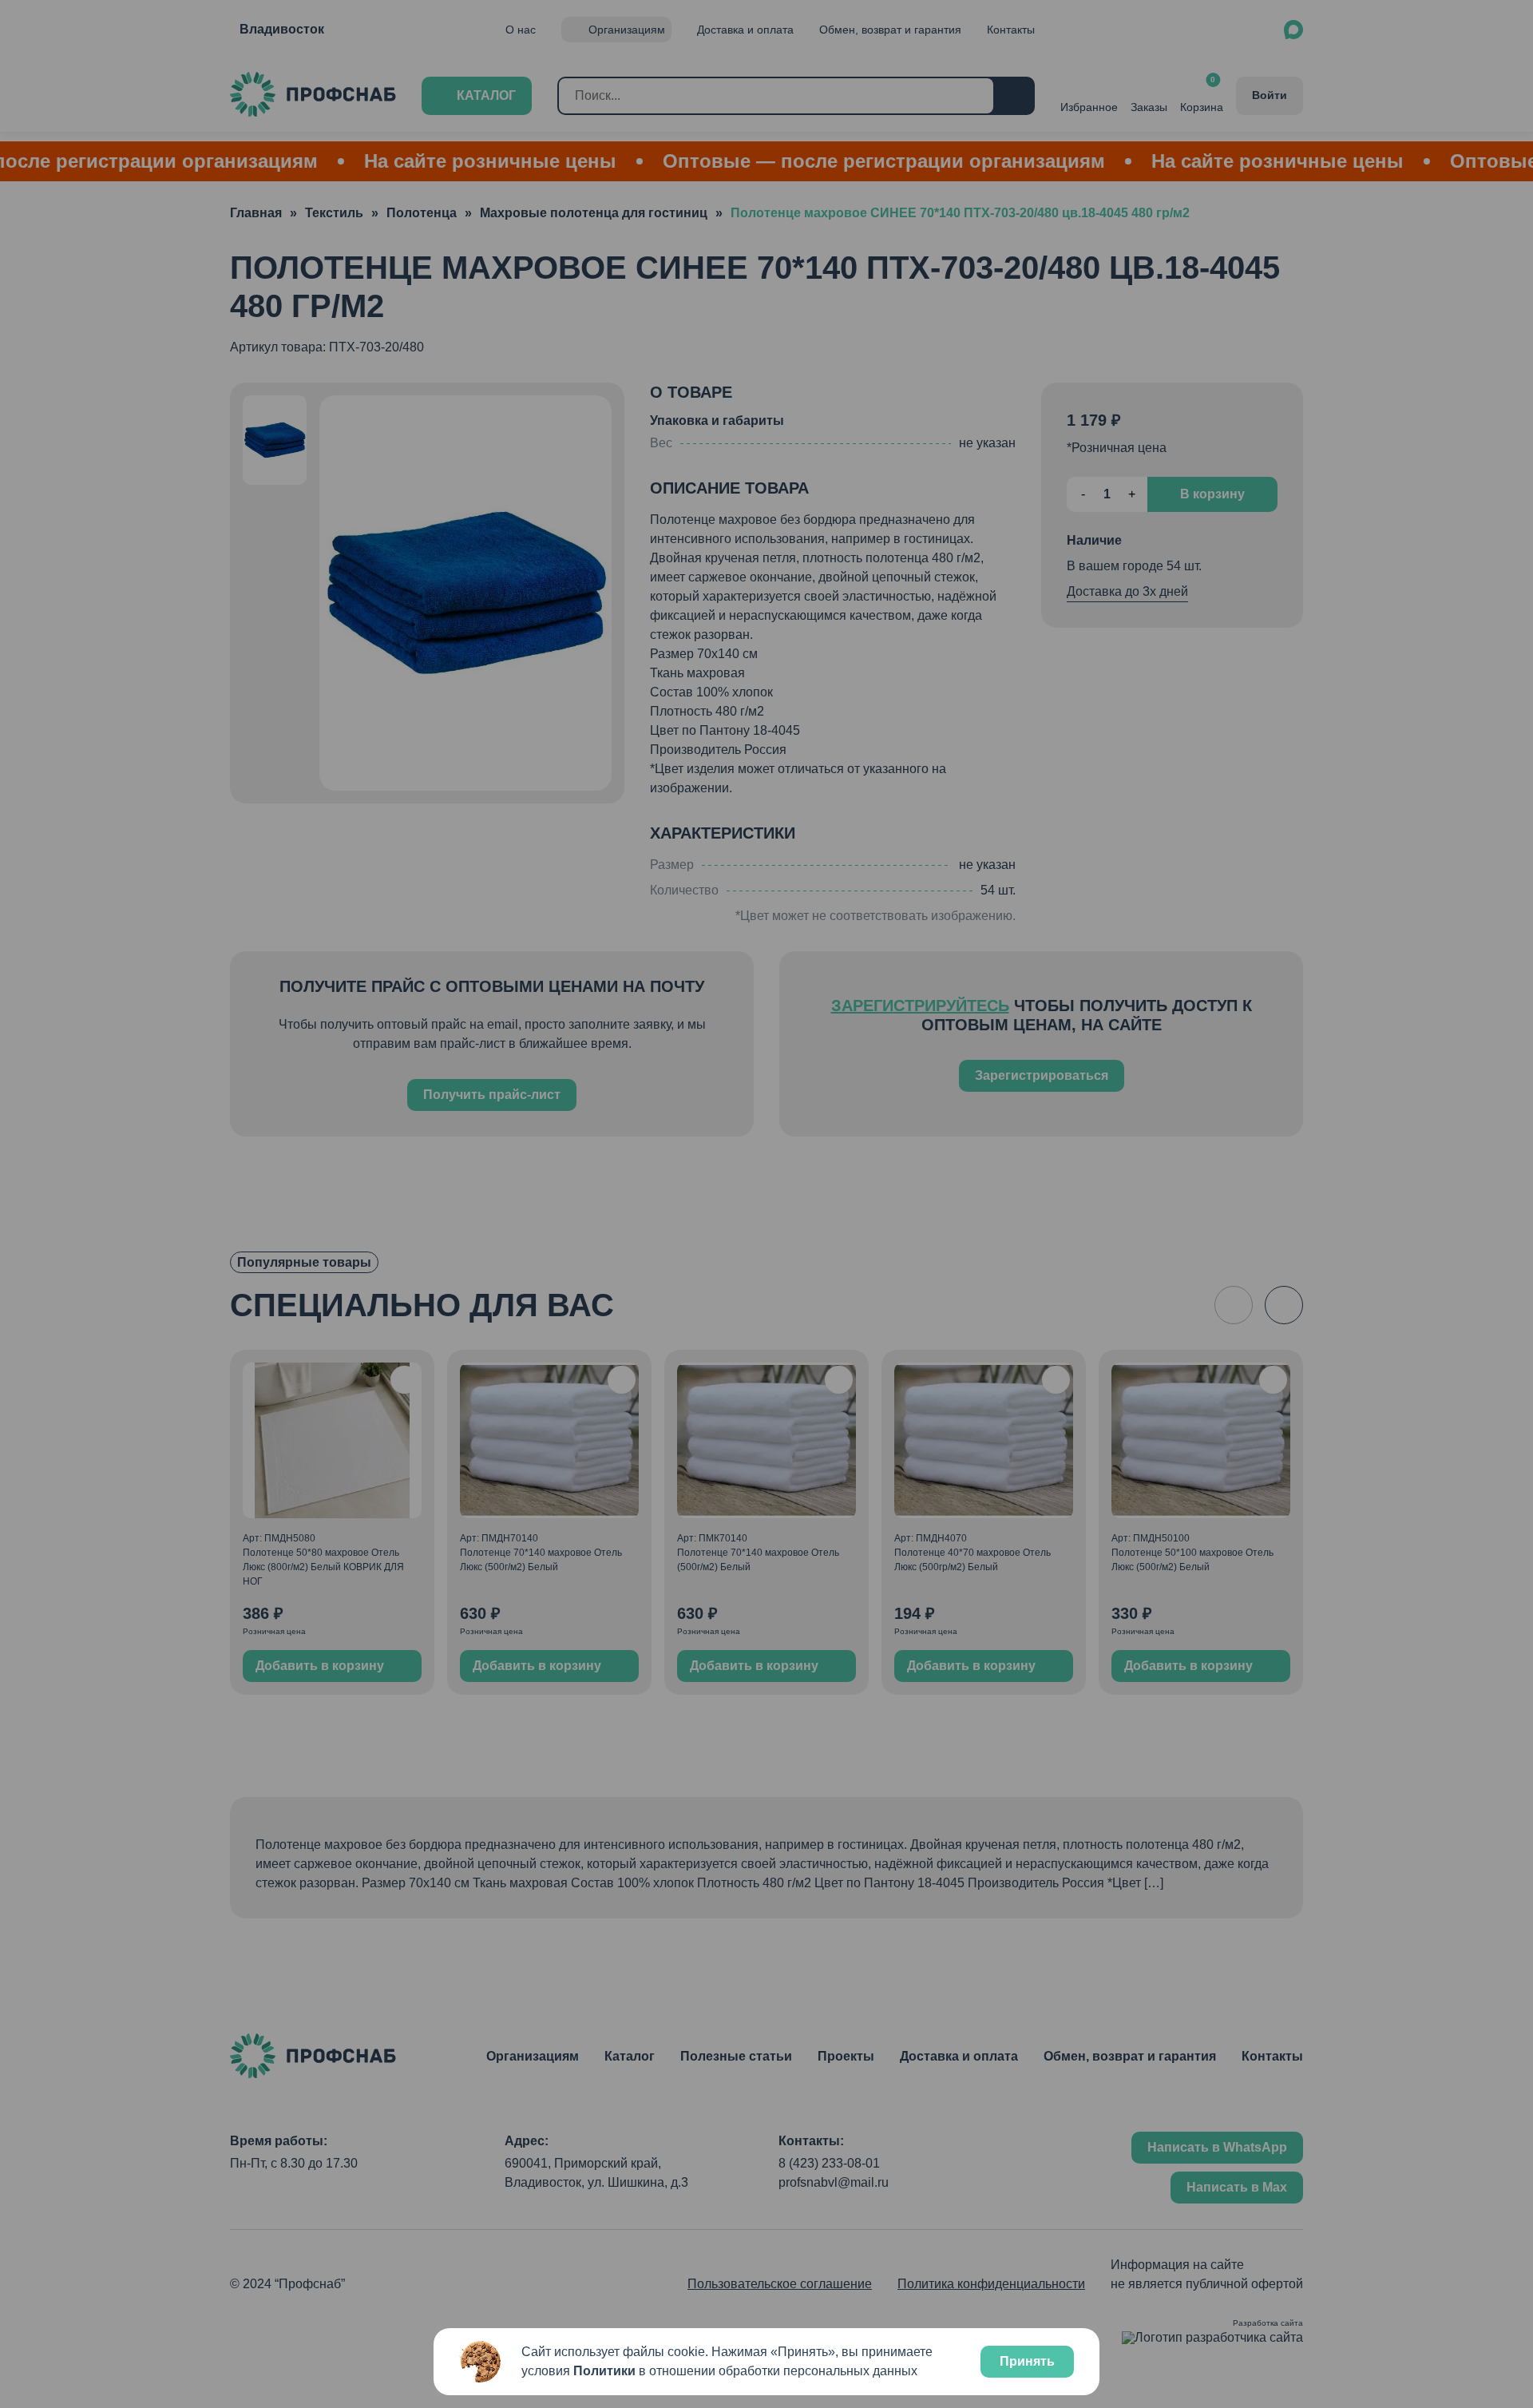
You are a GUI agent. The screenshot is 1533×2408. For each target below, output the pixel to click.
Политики (604, 2371)
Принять (1027, 2361)
